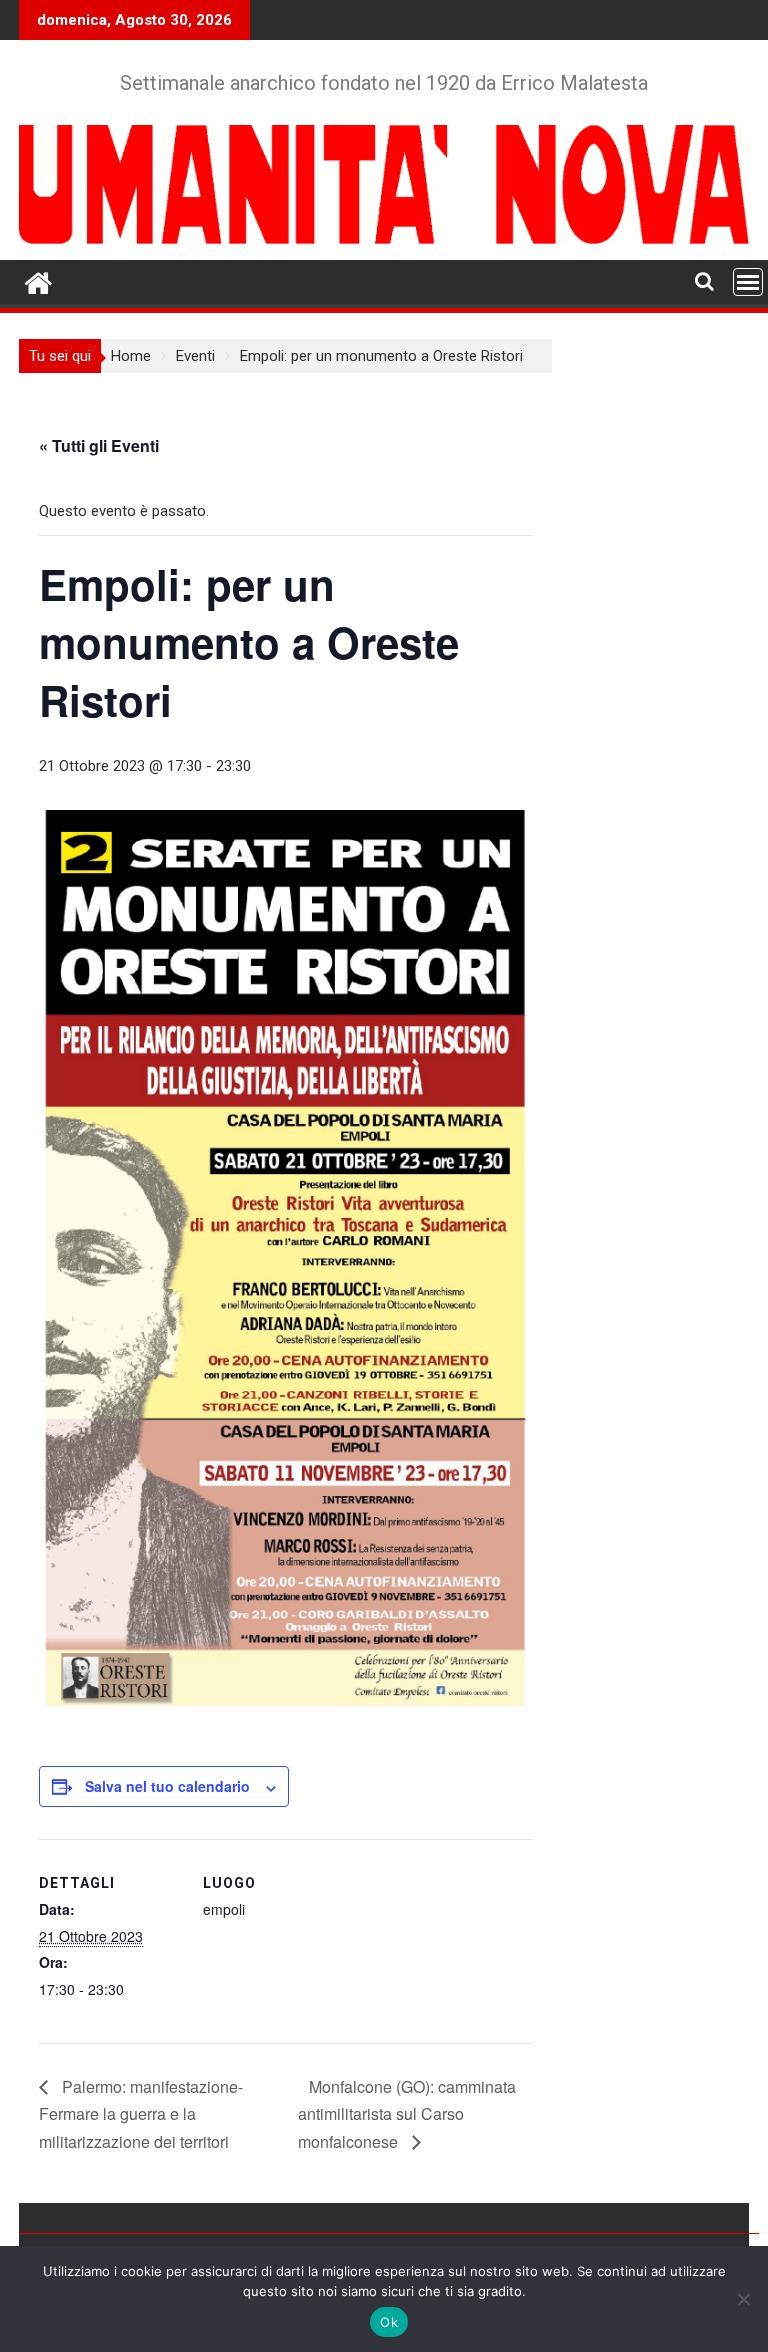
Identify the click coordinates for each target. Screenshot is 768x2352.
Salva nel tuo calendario (167, 1786)
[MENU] (748, 282)
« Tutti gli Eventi (99, 445)
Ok (389, 2322)
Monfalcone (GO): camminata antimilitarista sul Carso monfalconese (407, 2114)
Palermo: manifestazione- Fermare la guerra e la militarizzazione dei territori (141, 2114)
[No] (743, 2299)
